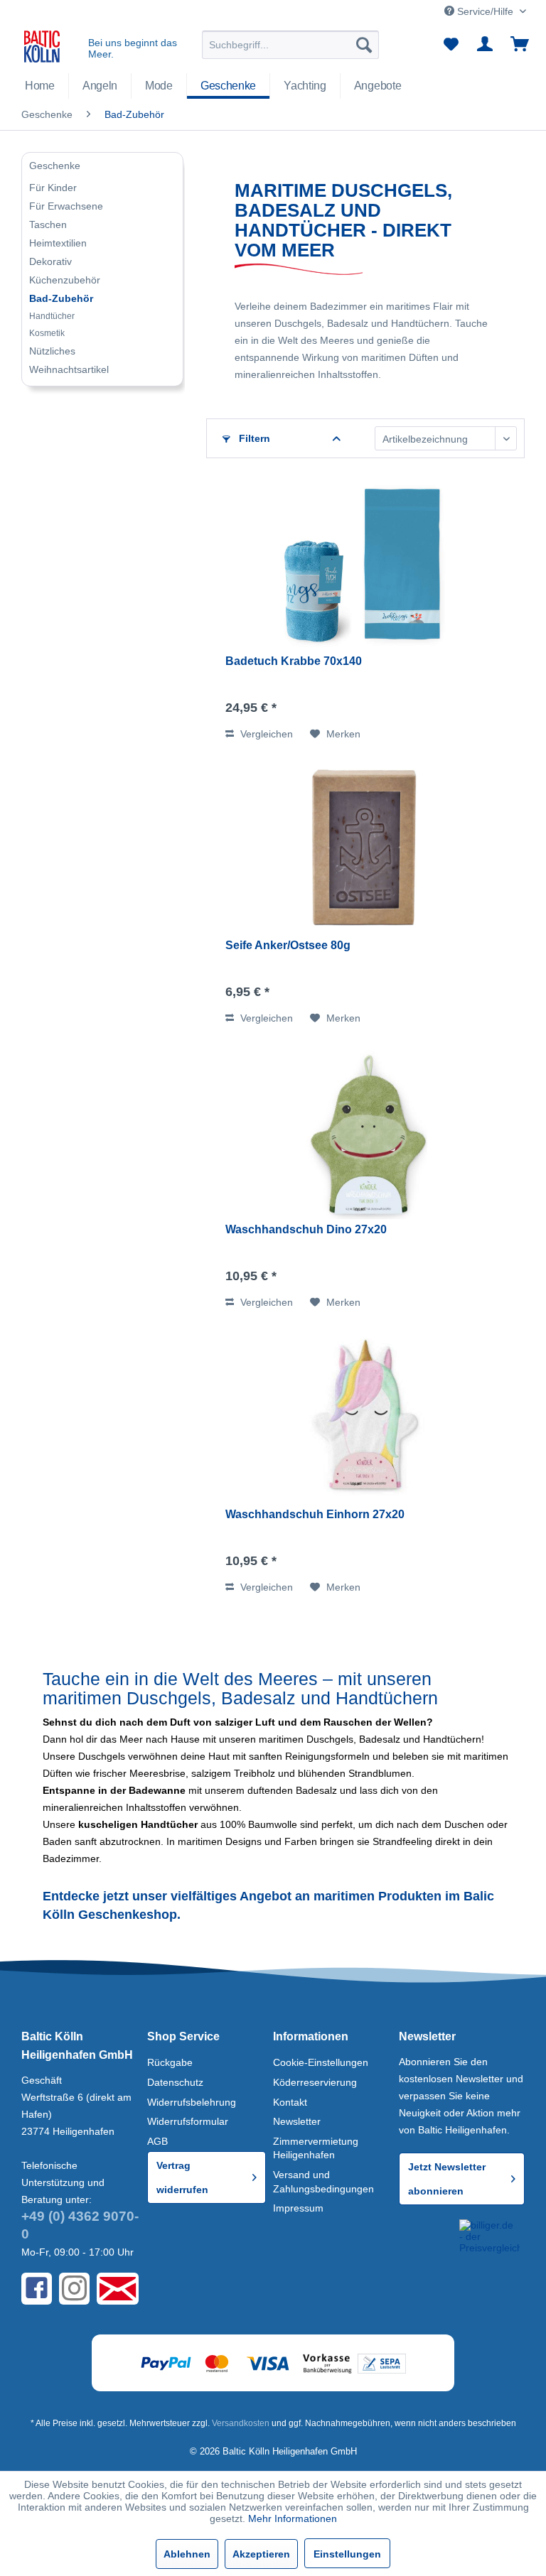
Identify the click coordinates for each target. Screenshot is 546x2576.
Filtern (253, 438)
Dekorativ (50, 261)
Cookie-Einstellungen (321, 2062)
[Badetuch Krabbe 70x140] (365, 565)
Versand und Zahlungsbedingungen (323, 2182)
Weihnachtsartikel (69, 369)
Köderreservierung (315, 2082)
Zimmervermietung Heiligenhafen (316, 2148)
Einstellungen (347, 2554)
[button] (426, 2239)
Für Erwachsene (66, 206)
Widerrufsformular (188, 2121)
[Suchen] (364, 45)
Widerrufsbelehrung (192, 2102)
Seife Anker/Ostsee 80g (288, 945)
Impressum (298, 2208)
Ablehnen (187, 2554)
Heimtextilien (58, 243)
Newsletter (297, 2121)
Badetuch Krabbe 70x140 (294, 661)
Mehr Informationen (293, 2518)
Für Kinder (53, 188)
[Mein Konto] (486, 45)
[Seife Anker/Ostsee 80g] (365, 850)
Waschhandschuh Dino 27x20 (306, 1229)
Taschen (48, 224)
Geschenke (55, 166)
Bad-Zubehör (61, 298)
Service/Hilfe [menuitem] (485, 11)
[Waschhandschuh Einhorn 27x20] (365, 1419)
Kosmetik (47, 333)
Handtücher (52, 316)
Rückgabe (170, 2062)
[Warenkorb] (520, 45)
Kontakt (290, 2102)
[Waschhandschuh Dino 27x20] (365, 1134)
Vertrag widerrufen (182, 2177)
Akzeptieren (261, 2554)
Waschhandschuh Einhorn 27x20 (315, 1514)
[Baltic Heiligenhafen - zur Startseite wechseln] (42, 48)
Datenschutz (175, 2082)
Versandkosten (241, 2423)
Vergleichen (265, 734)
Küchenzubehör (65, 280)
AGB (157, 2141)
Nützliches (52, 351)
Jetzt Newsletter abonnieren (447, 2179)
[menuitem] (291, 45)
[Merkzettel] (451, 45)
